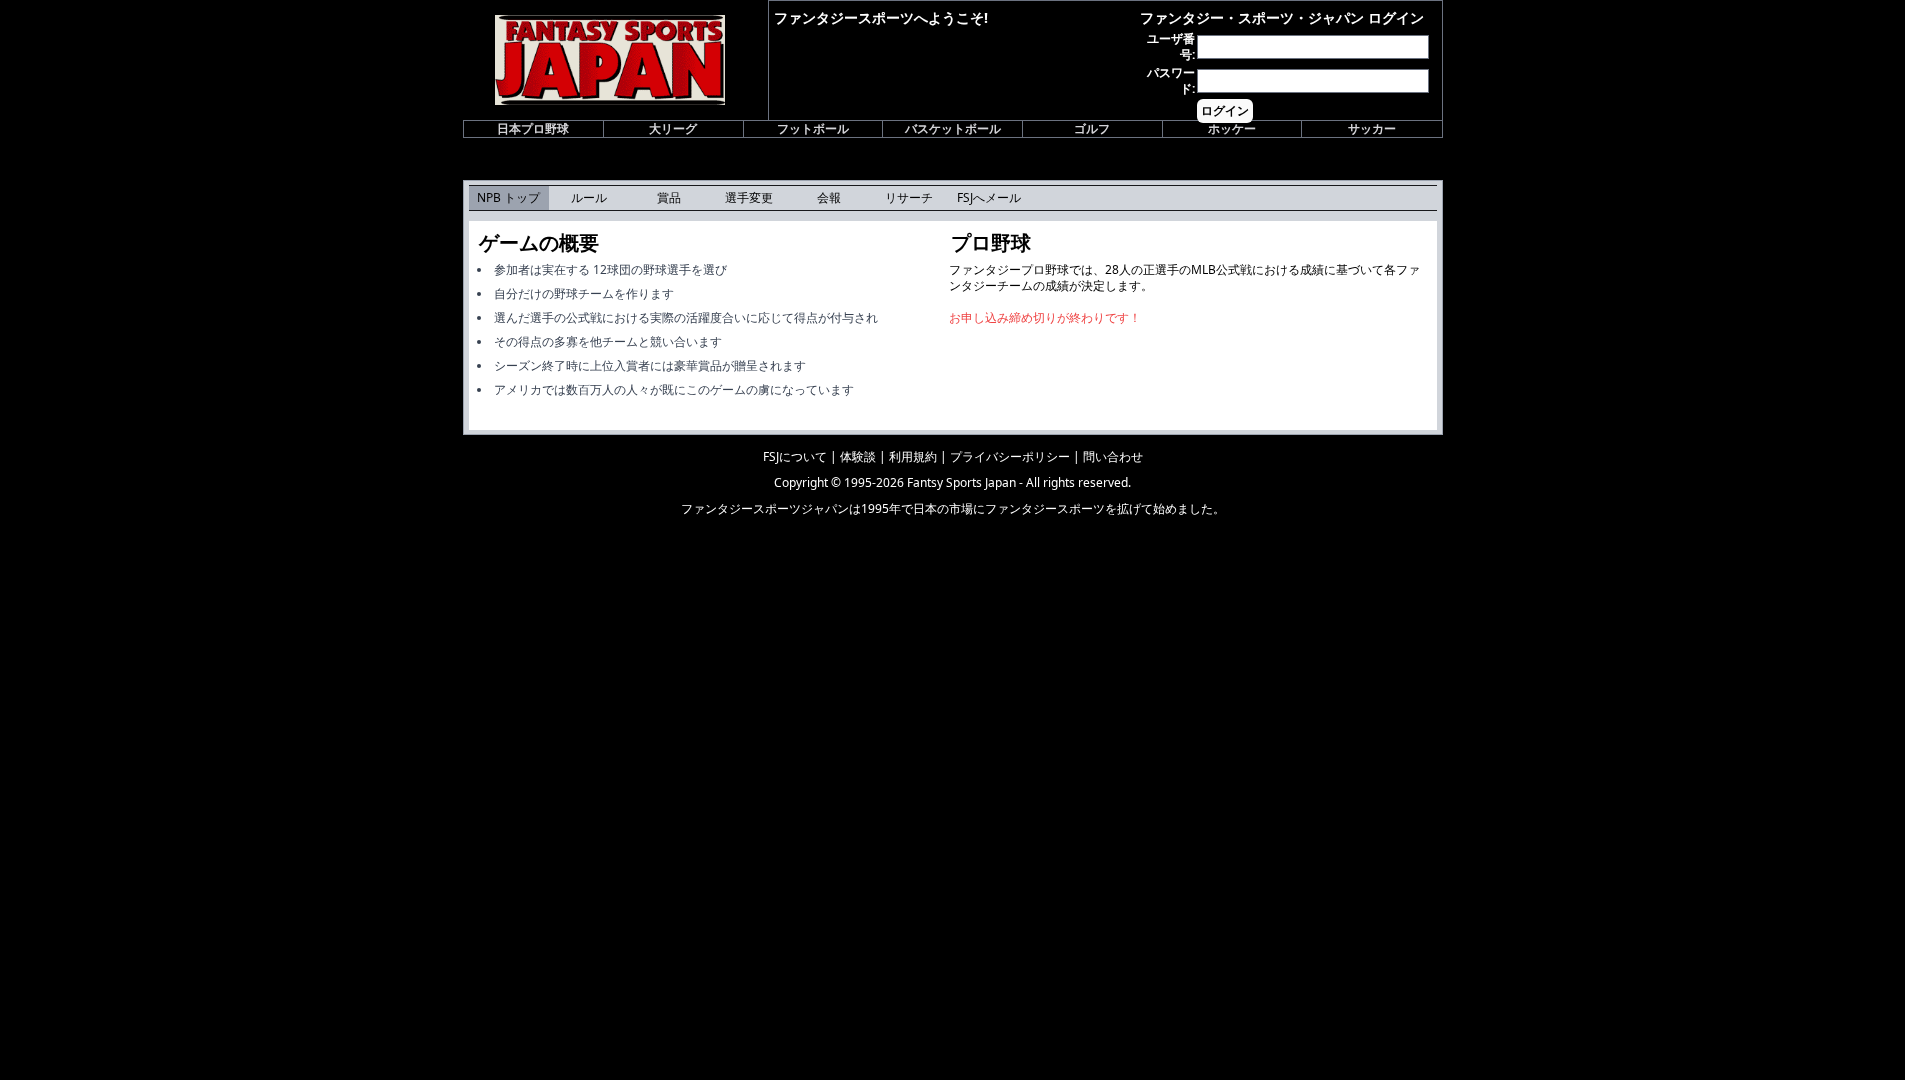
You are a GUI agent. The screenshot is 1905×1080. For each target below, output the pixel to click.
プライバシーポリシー (1010, 456)
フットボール (813, 128)
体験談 (858, 456)
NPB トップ (508, 197)
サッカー (1372, 128)
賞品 (669, 197)
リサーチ (909, 197)
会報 (829, 197)
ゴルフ (1092, 128)
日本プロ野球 (533, 128)
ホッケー (1232, 128)
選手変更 (749, 197)
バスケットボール (953, 128)
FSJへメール (989, 197)
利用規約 (913, 456)
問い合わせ (1113, 456)
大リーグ (673, 128)
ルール (589, 197)
